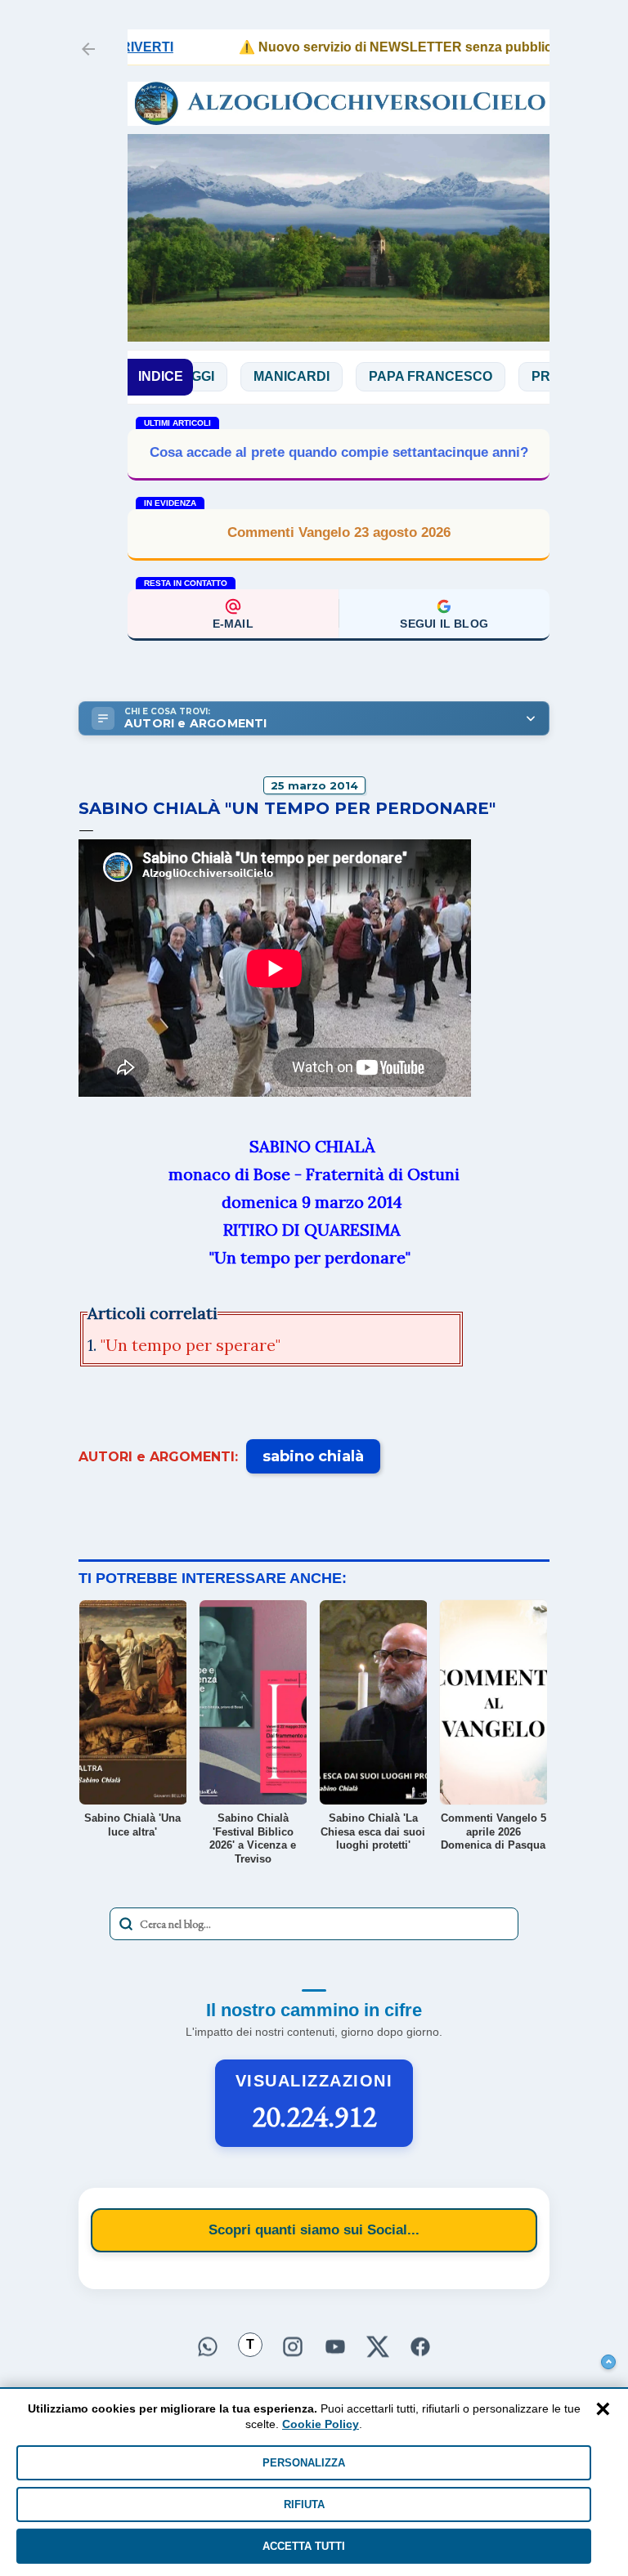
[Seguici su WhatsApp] (208, 2349)
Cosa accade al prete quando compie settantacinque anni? (339, 452)
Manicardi (236, 376)
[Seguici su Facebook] (420, 2349)
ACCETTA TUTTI (304, 2546)
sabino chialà (313, 1456)
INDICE (161, 376)
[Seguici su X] (378, 2349)
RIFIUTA (304, 2504)
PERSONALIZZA (304, 2463)
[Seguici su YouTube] (335, 2349)
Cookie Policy (321, 2424)
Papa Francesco (375, 376)
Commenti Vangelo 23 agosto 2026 (339, 532)
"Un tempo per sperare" (191, 1345)
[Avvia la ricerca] (126, 1924)
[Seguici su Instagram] (293, 2349)
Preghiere (515, 376)
